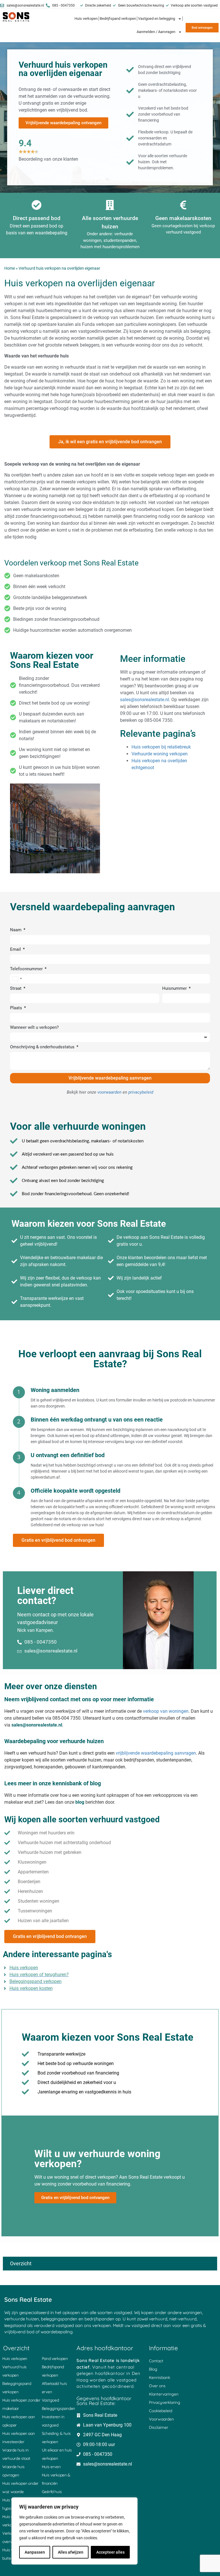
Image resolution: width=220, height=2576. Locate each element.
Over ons (157, 2386)
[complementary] (74, 2531)
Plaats (17, 1008)
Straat (16, 989)
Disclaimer (159, 2427)
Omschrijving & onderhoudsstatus (43, 1047)
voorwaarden (109, 1092)
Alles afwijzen (71, 2552)
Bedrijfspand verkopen (118, 19)
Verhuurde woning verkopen (160, 754)
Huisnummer (175, 989)
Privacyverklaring (165, 2402)
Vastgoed (50, 2400)
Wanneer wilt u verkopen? (34, 1028)
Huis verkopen (86, 19)
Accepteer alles (110, 2552)
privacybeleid (141, 1092)
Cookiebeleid (161, 2411)
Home (10, 268)
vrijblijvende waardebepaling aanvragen (156, 1753)
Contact (156, 2361)
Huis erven (51, 2467)
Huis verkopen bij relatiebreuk (161, 747)
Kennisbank (160, 2377)
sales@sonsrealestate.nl (145, 700)
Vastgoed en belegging (157, 19)
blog (80, 1802)
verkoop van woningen (166, 1711)
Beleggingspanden (58, 2408)
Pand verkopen (55, 2359)
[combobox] (17, 979)
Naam (16, 930)
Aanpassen (35, 2552)
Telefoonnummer (27, 969)
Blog (153, 2369)
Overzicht (21, 2263)
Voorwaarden (161, 2419)
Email (16, 950)
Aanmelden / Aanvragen (156, 32)
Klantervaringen (164, 2394)
